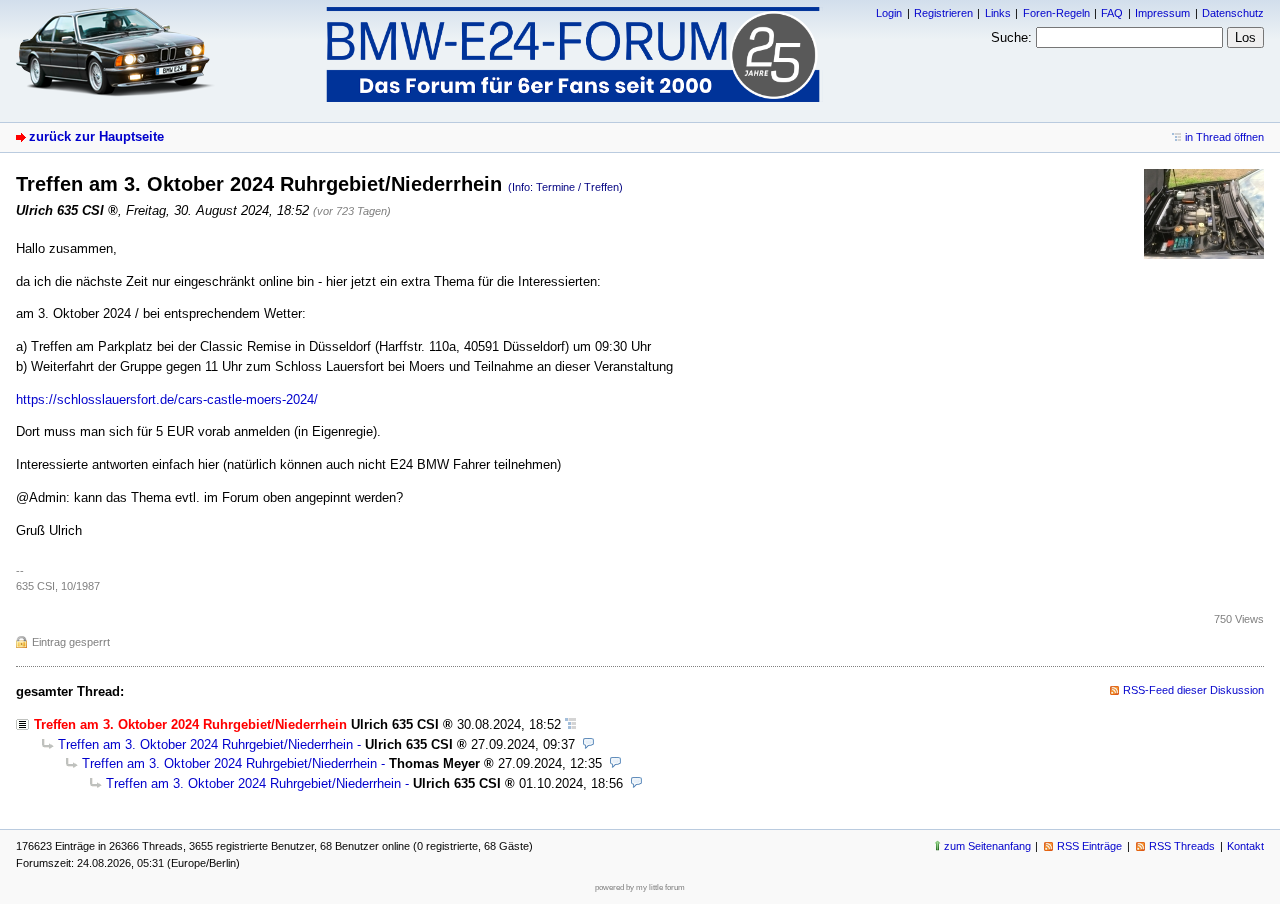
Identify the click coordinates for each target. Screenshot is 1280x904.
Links (998, 13)
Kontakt (1245, 846)
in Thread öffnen (1224, 137)
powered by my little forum (640, 887)
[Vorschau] (588, 744)
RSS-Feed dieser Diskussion (1193, 690)
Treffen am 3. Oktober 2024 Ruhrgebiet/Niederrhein (205, 744)
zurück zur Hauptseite (96, 136)
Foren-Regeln (1056, 13)
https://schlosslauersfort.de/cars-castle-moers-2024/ (167, 399)
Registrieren (943, 13)
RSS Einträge (1089, 846)
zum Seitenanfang (987, 846)
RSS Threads (1182, 846)
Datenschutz (1233, 13)
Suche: (1011, 37)
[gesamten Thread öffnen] (570, 724)
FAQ (1112, 13)
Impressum (1162, 13)
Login (889, 13)
